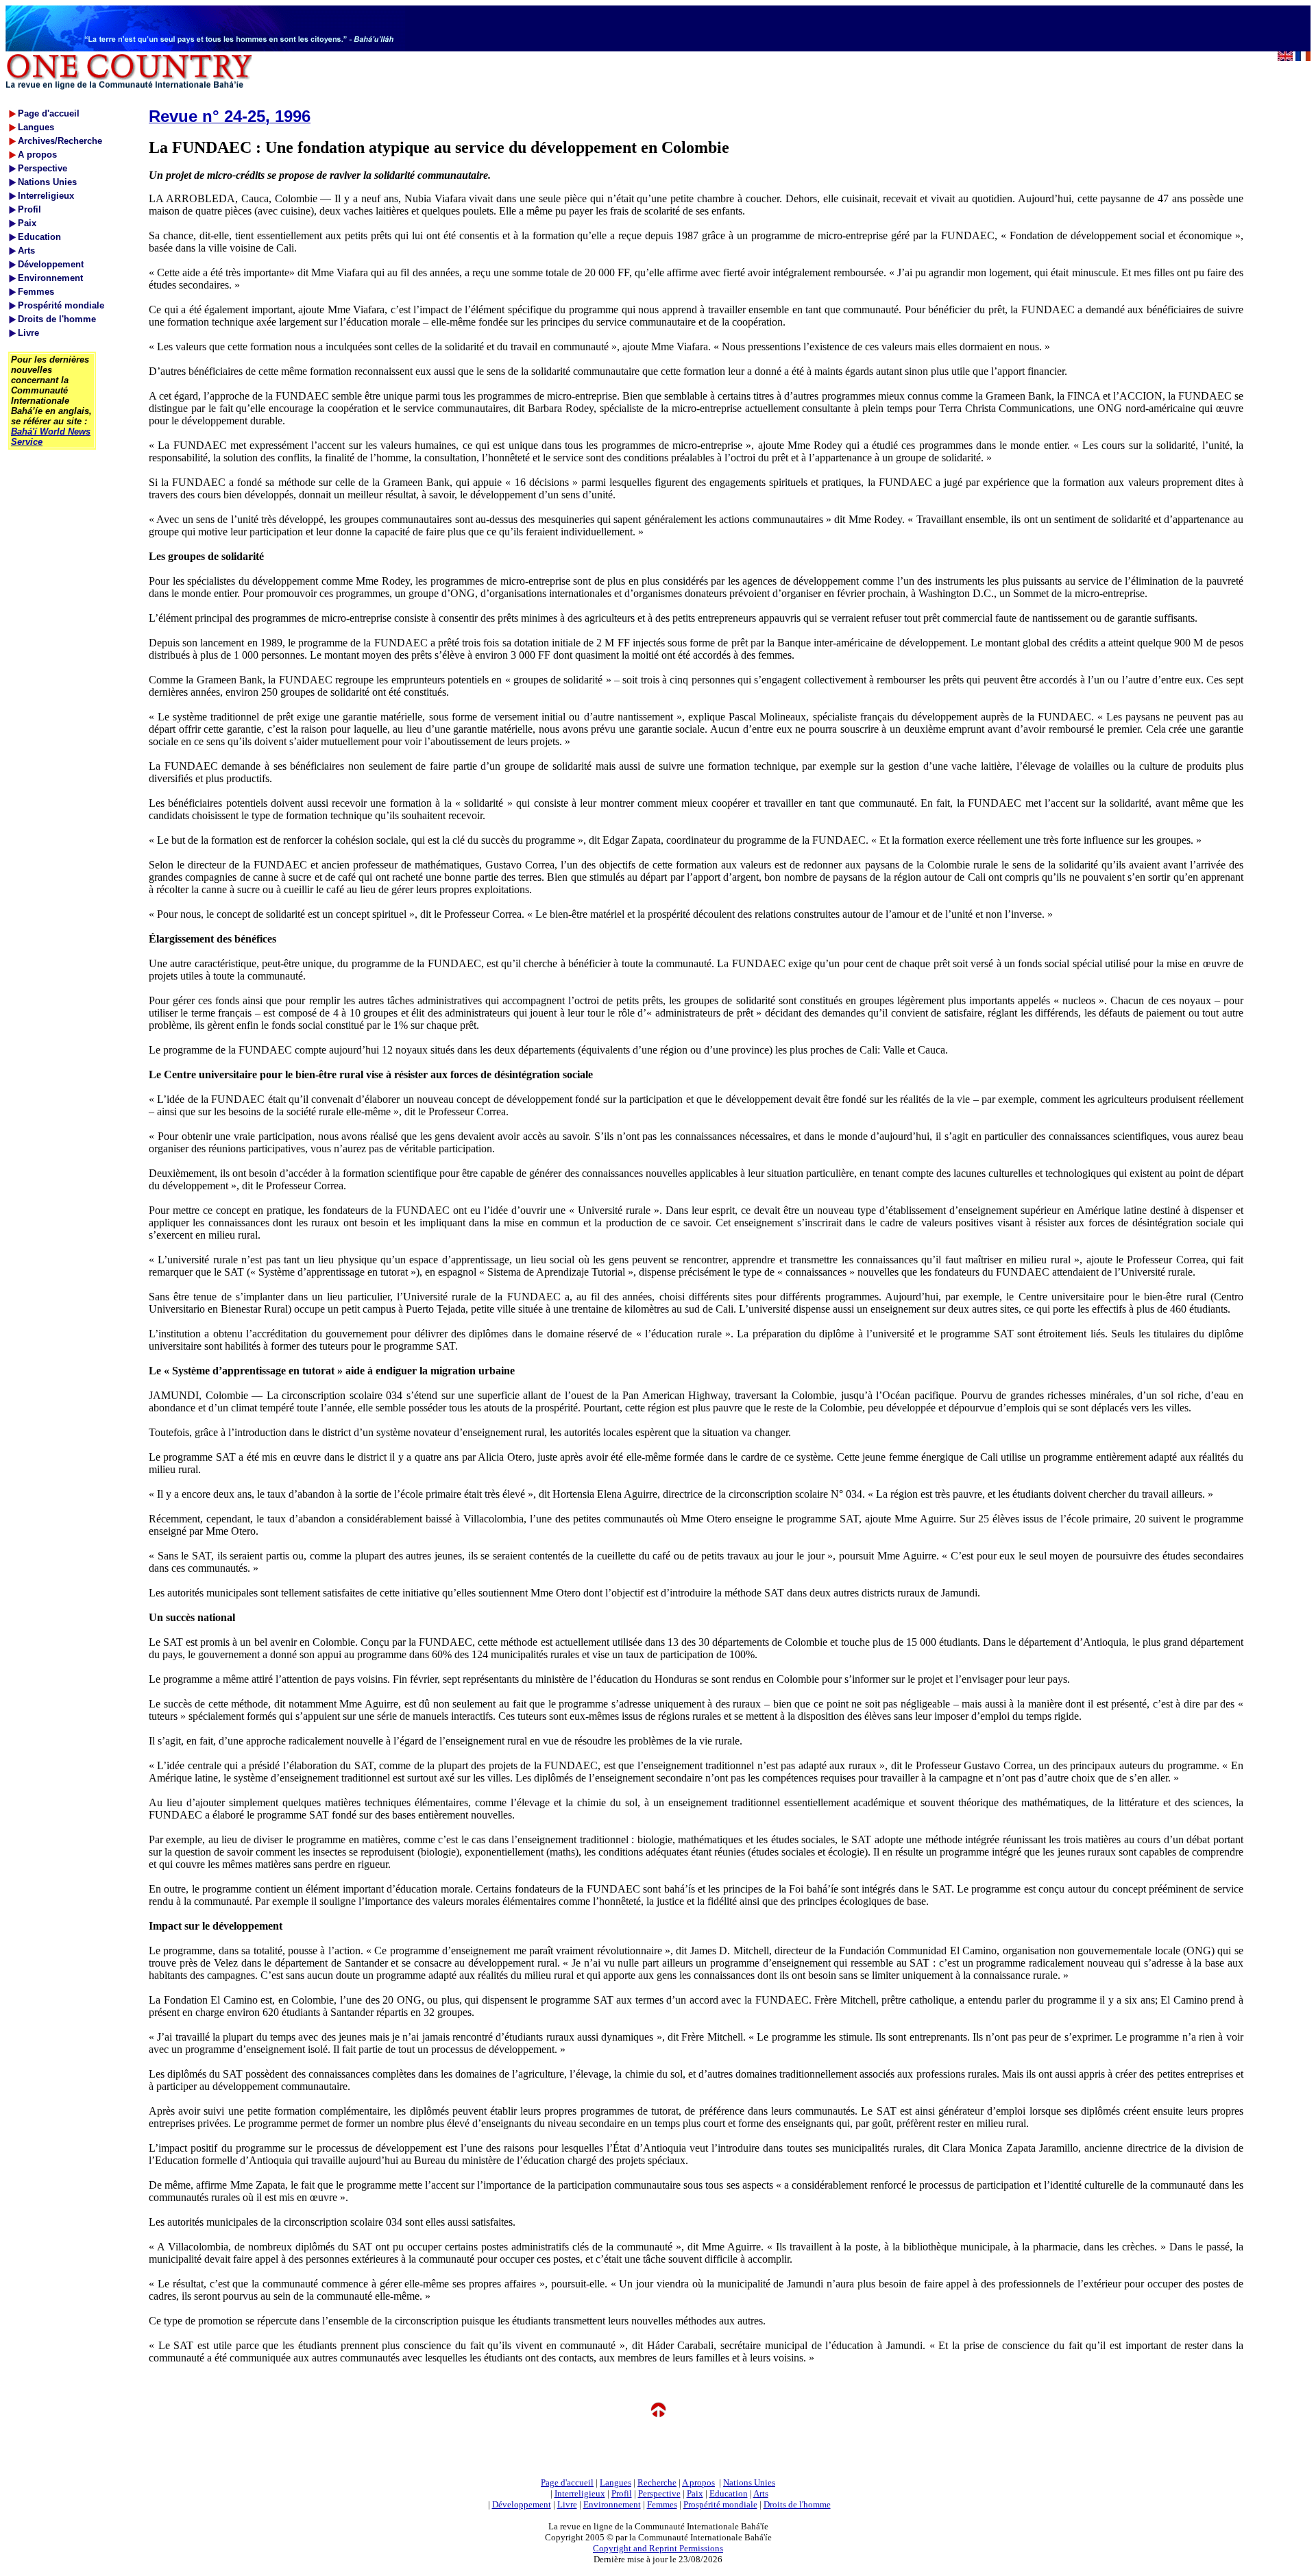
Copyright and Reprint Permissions (658, 2548)
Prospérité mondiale (720, 2504)
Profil (622, 2493)
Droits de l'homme (797, 2504)
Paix (695, 2493)
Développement (522, 2504)
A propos (698, 2482)
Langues (616, 2482)
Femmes (662, 2504)
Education (729, 2493)
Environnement (612, 2504)
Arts (761, 2493)
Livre (567, 2504)
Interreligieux (580, 2493)
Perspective (659, 2493)
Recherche (657, 2482)
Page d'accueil (567, 2482)
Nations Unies (749, 2482)
